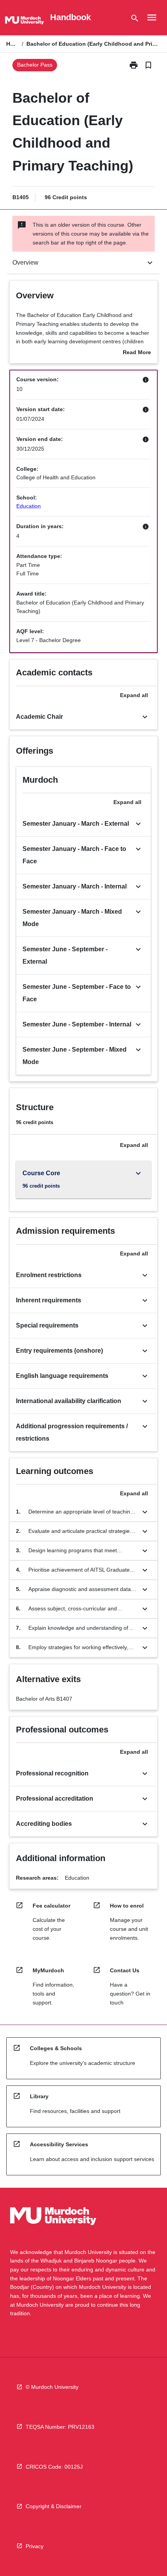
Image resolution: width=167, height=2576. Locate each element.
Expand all (134, 695)
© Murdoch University (52, 2387)
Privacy (35, 2546)
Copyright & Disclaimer (54, 2506)
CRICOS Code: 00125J (54, 2467)
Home (12, 44)
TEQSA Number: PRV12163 (60, 2427)
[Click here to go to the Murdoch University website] (24, 22)
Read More (137, 353)
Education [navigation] (29, 506)
